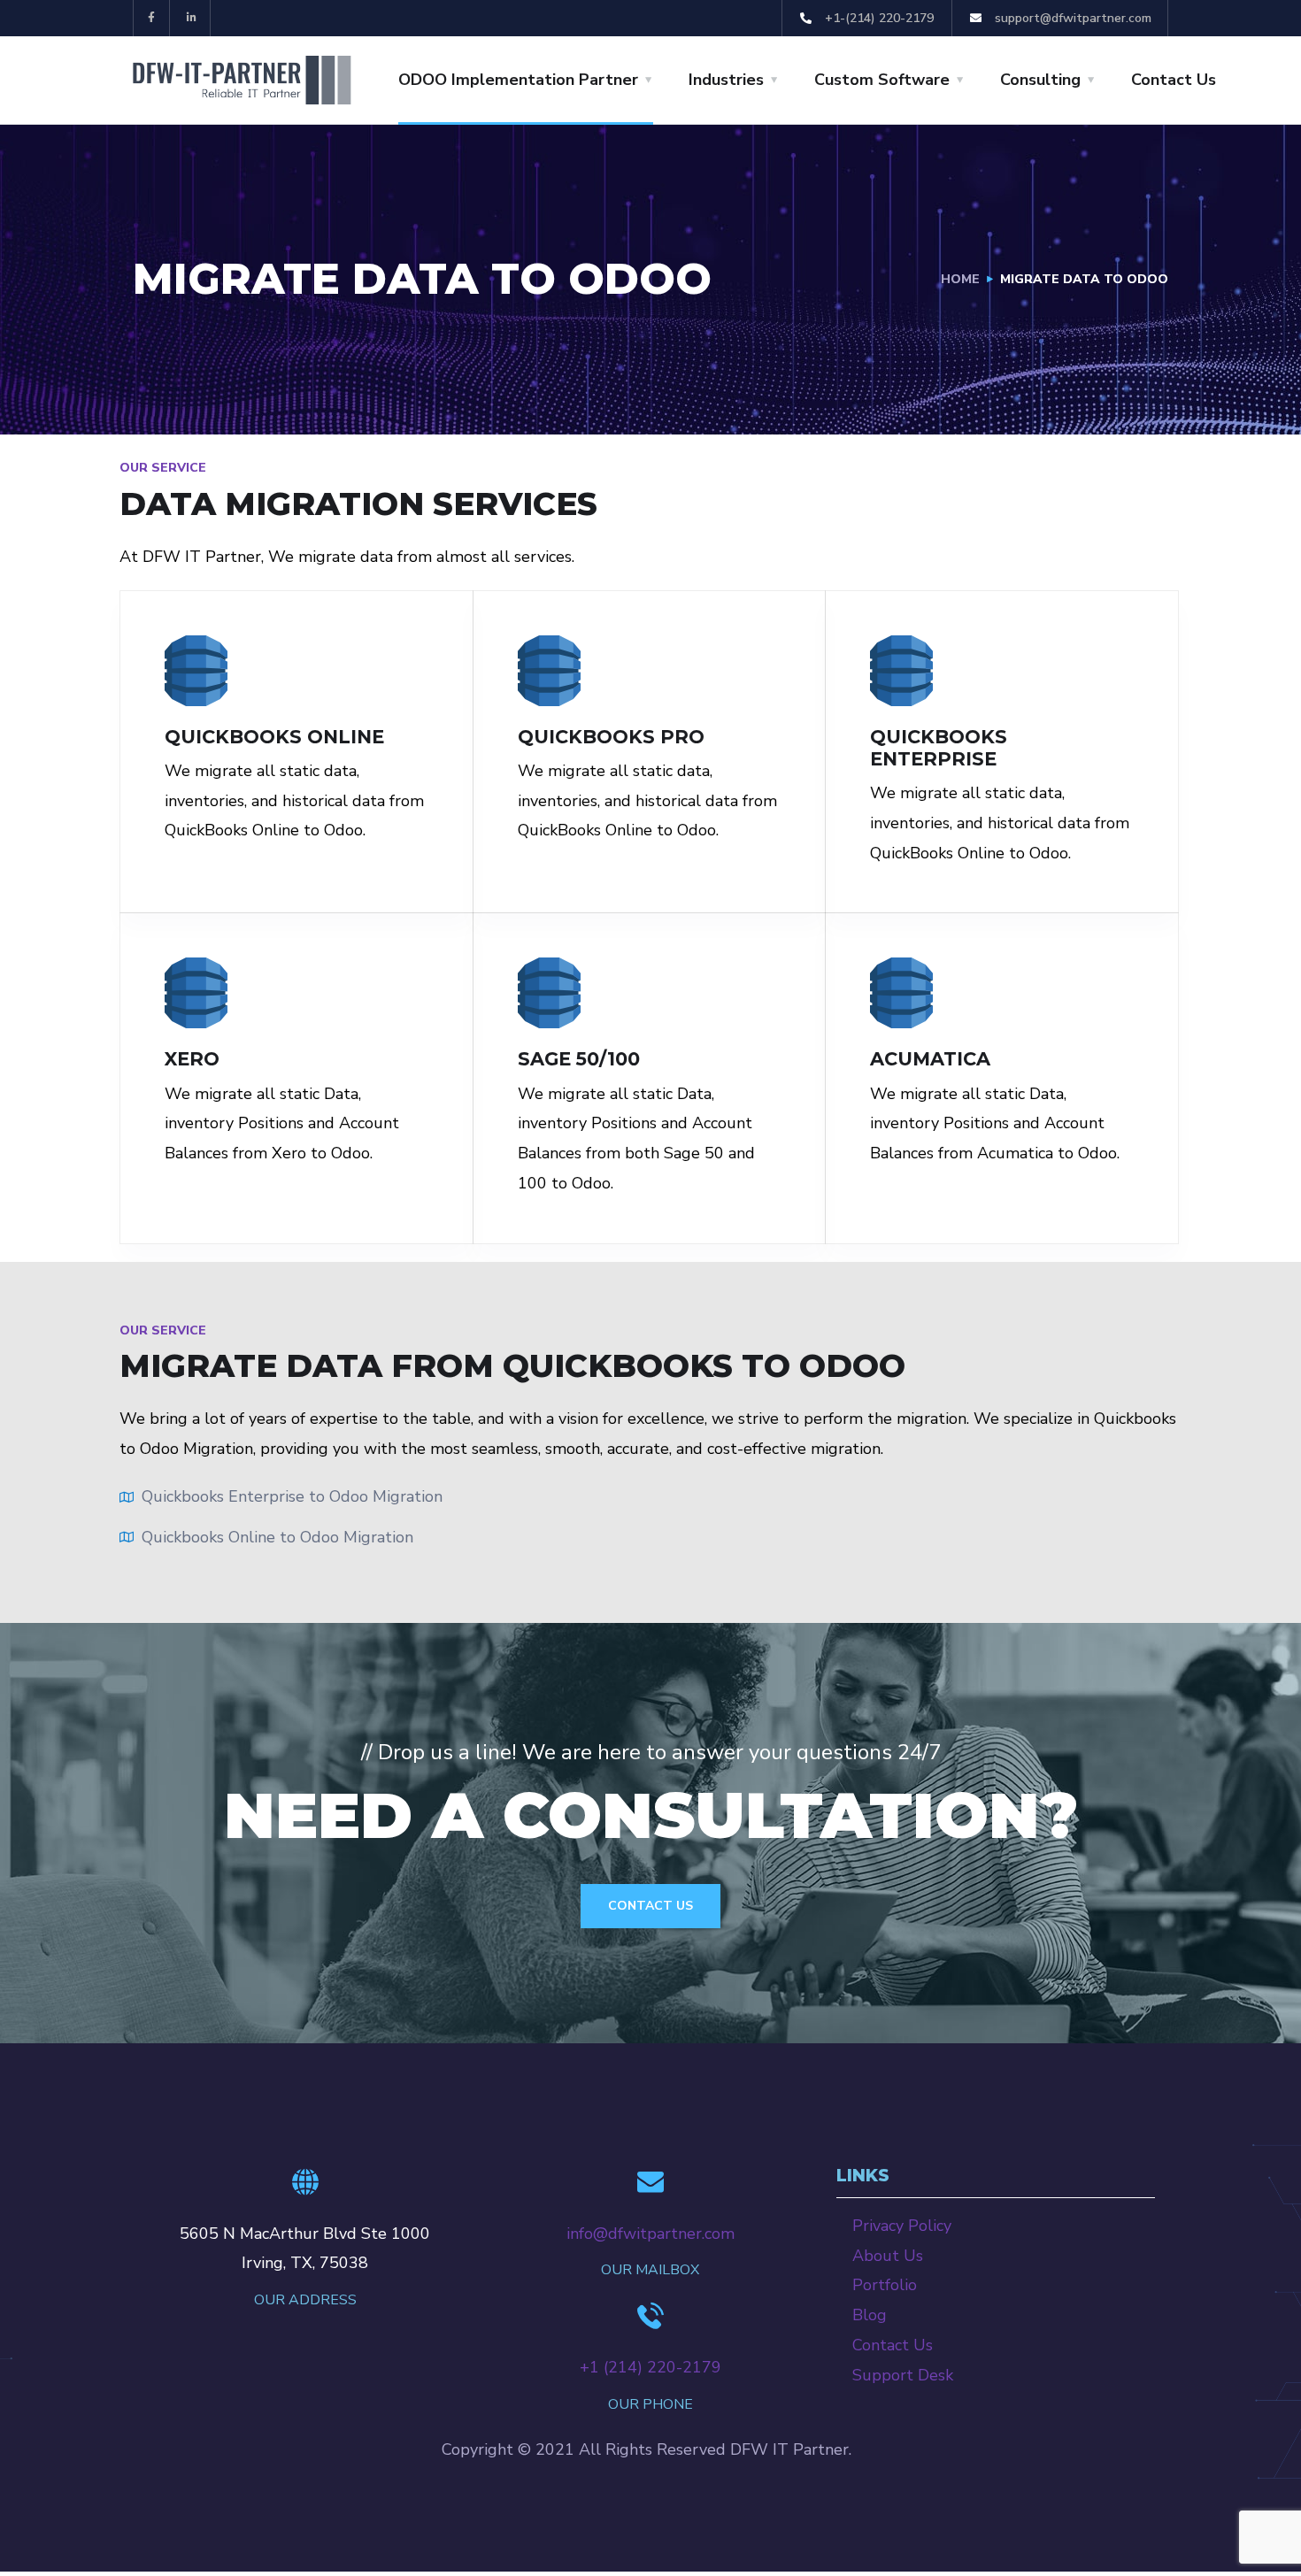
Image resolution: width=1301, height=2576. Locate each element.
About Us (888, 2256)
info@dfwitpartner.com (650, 2234)
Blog (870, 2315)
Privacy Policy (902, 2226)
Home (960, 279)
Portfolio (885, 2285)
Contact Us (1174, 80)
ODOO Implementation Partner (518, 80)
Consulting (1040, 80)
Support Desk (903, 2375)
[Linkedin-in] (192, 18)
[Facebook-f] (152, 18)
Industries (726, 80)
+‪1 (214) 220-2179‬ (650, 2367)
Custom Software (882, 80)
